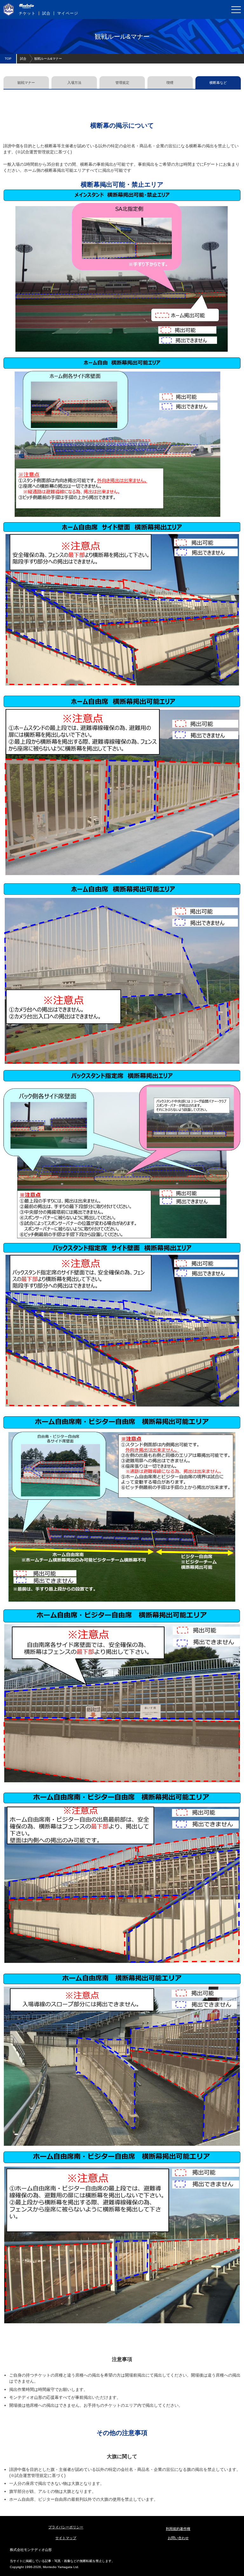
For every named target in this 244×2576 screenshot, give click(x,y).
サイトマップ (66, 2538)
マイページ (68, 13)
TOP (8, 59)
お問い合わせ (178, 2538)
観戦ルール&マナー (48, 59)
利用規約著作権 (178, 2529)
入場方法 (74, 83)
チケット (27, 13)
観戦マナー (26, 83)
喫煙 (170, 83)
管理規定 (122, 83)
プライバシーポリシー (66, 2527)
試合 (46, 13)
